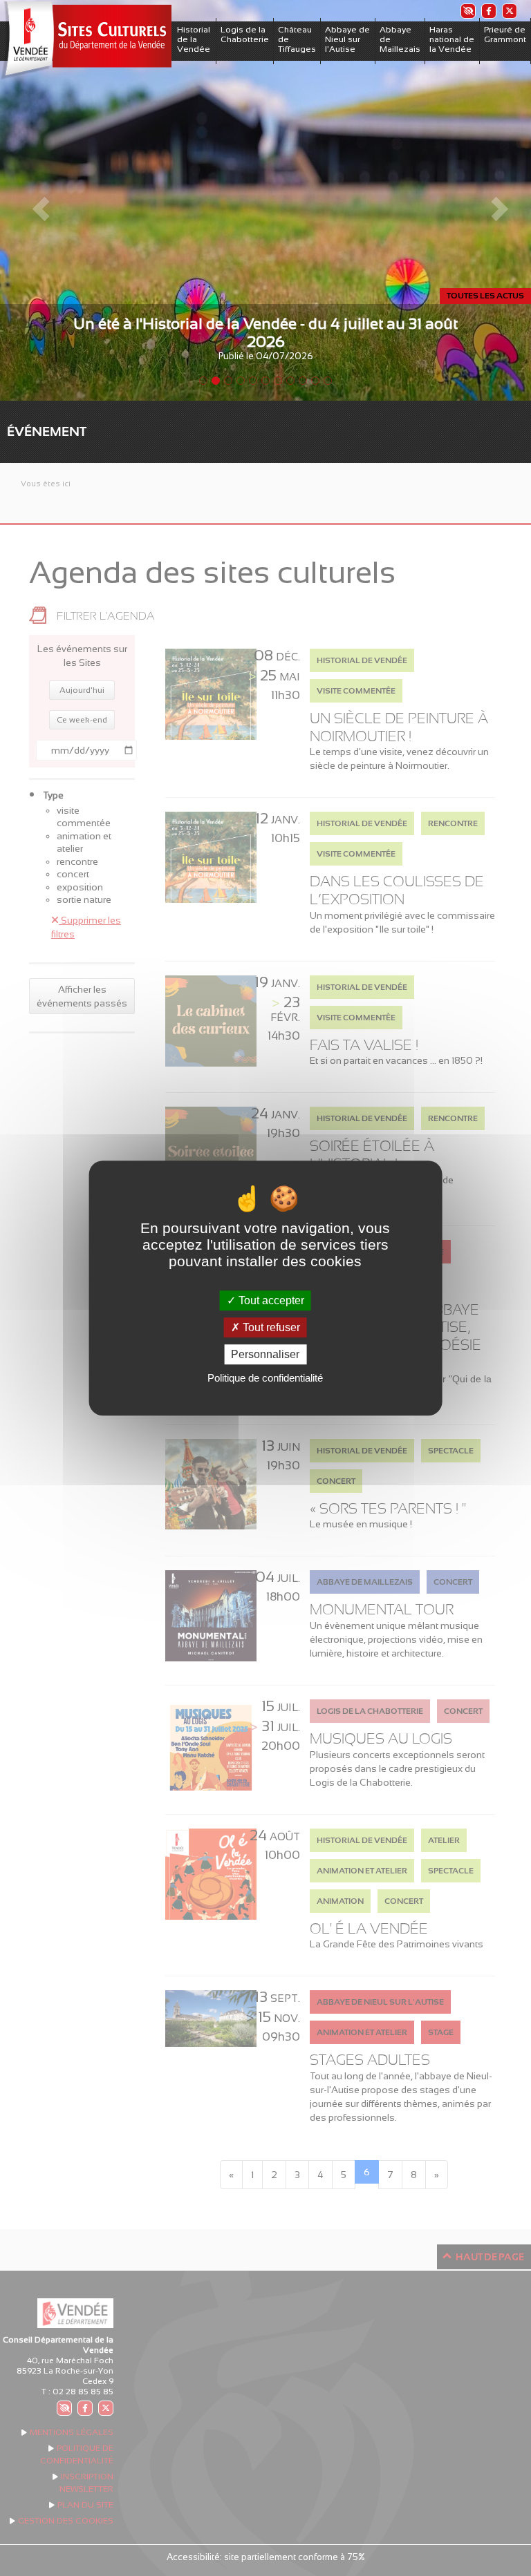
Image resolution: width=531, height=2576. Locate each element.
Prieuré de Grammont (505, 35)
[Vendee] (86, 40)
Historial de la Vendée (194, 39)
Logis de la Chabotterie (245, 35)
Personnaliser (265, 1354)
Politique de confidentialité (265, 1378)
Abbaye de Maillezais (400, 39)
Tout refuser (270, 1327)
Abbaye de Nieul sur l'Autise (347, 39)
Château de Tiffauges (297, 39)
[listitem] (467, 11)
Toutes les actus (485, 296)
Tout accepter (270, 1300)
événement (47, 431)
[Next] (491, 200)
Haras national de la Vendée (452, 39)
